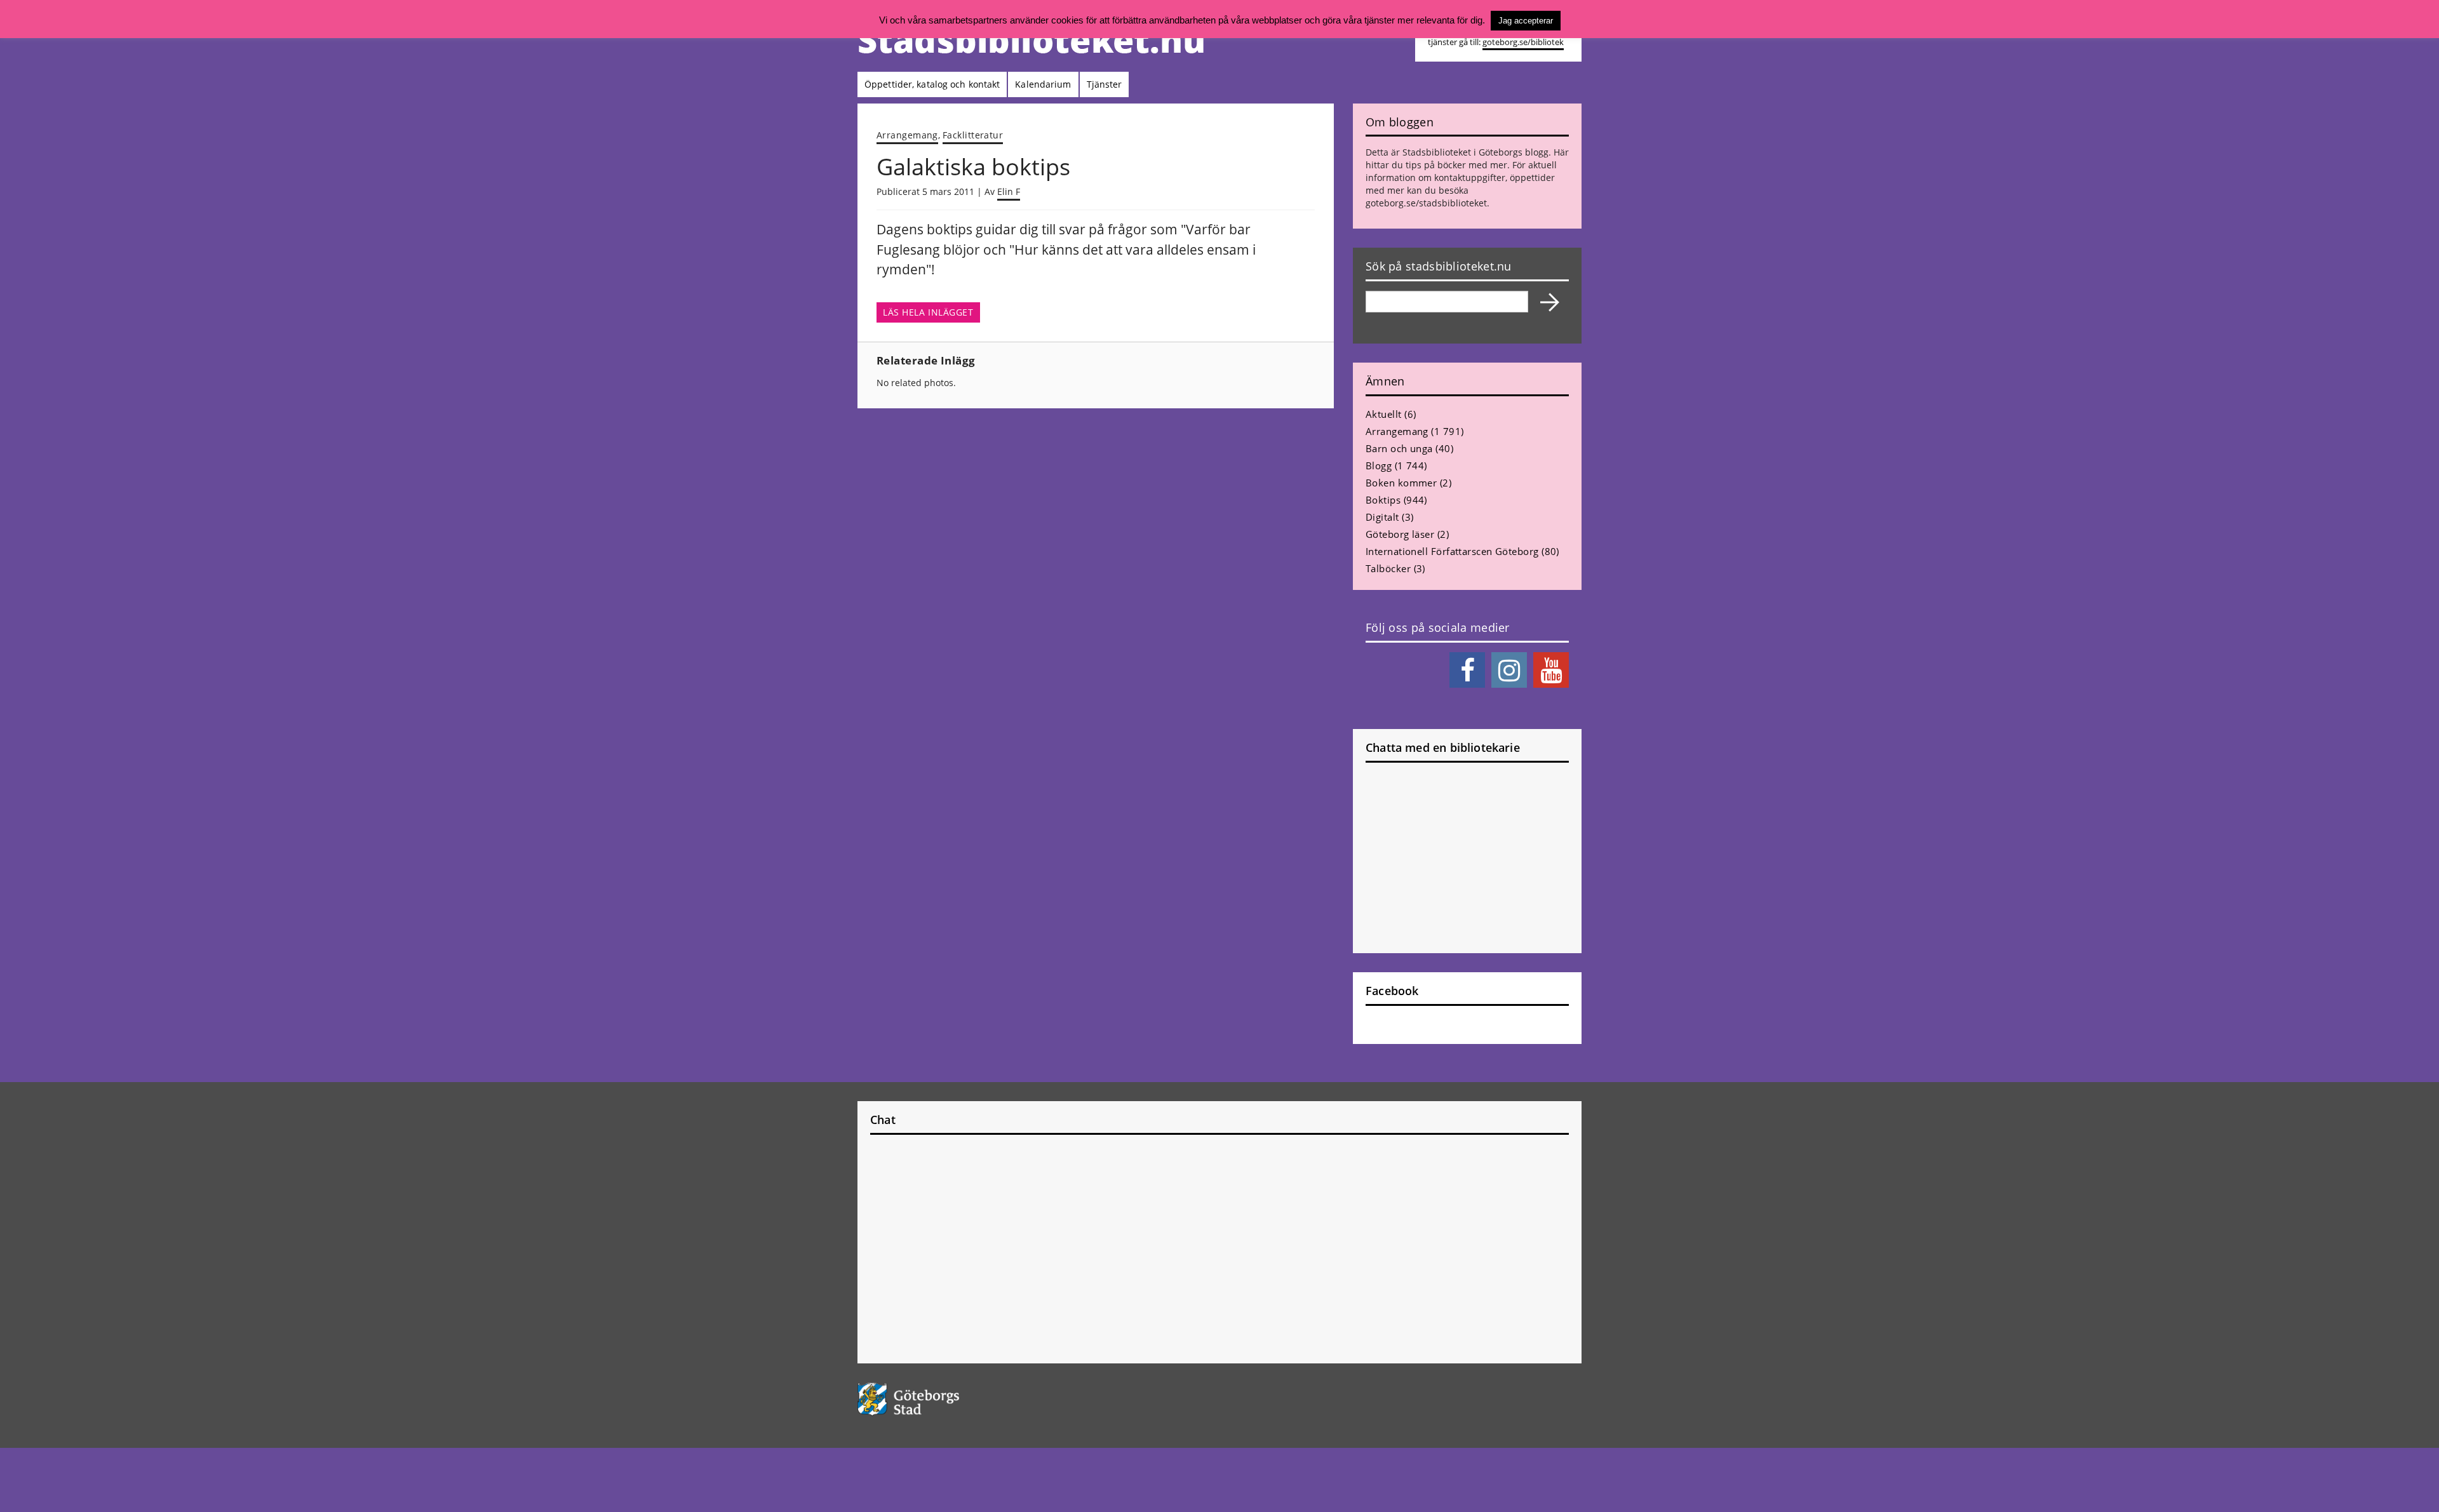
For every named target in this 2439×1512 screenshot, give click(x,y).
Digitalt (1382, 517)
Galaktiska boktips (973, 167)
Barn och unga (1399, 448)
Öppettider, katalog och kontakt (932, 84)
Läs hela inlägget (928, 312)
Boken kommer (1401, 483)
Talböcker (1388, 568)
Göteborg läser (1400, 534)
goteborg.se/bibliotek (1523, 42)
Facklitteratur (973, 135)
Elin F (1009, 191)
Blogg (1379, 465)
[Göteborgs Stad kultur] (941, 1399)
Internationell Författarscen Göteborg (1452, 551)
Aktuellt (1384, 414)
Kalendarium (1043, 84)
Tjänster (1105, 84)
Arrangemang (907, 135)
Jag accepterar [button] (1526, 21)
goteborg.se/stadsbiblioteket (1426, 203)
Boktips (1383, 500)
